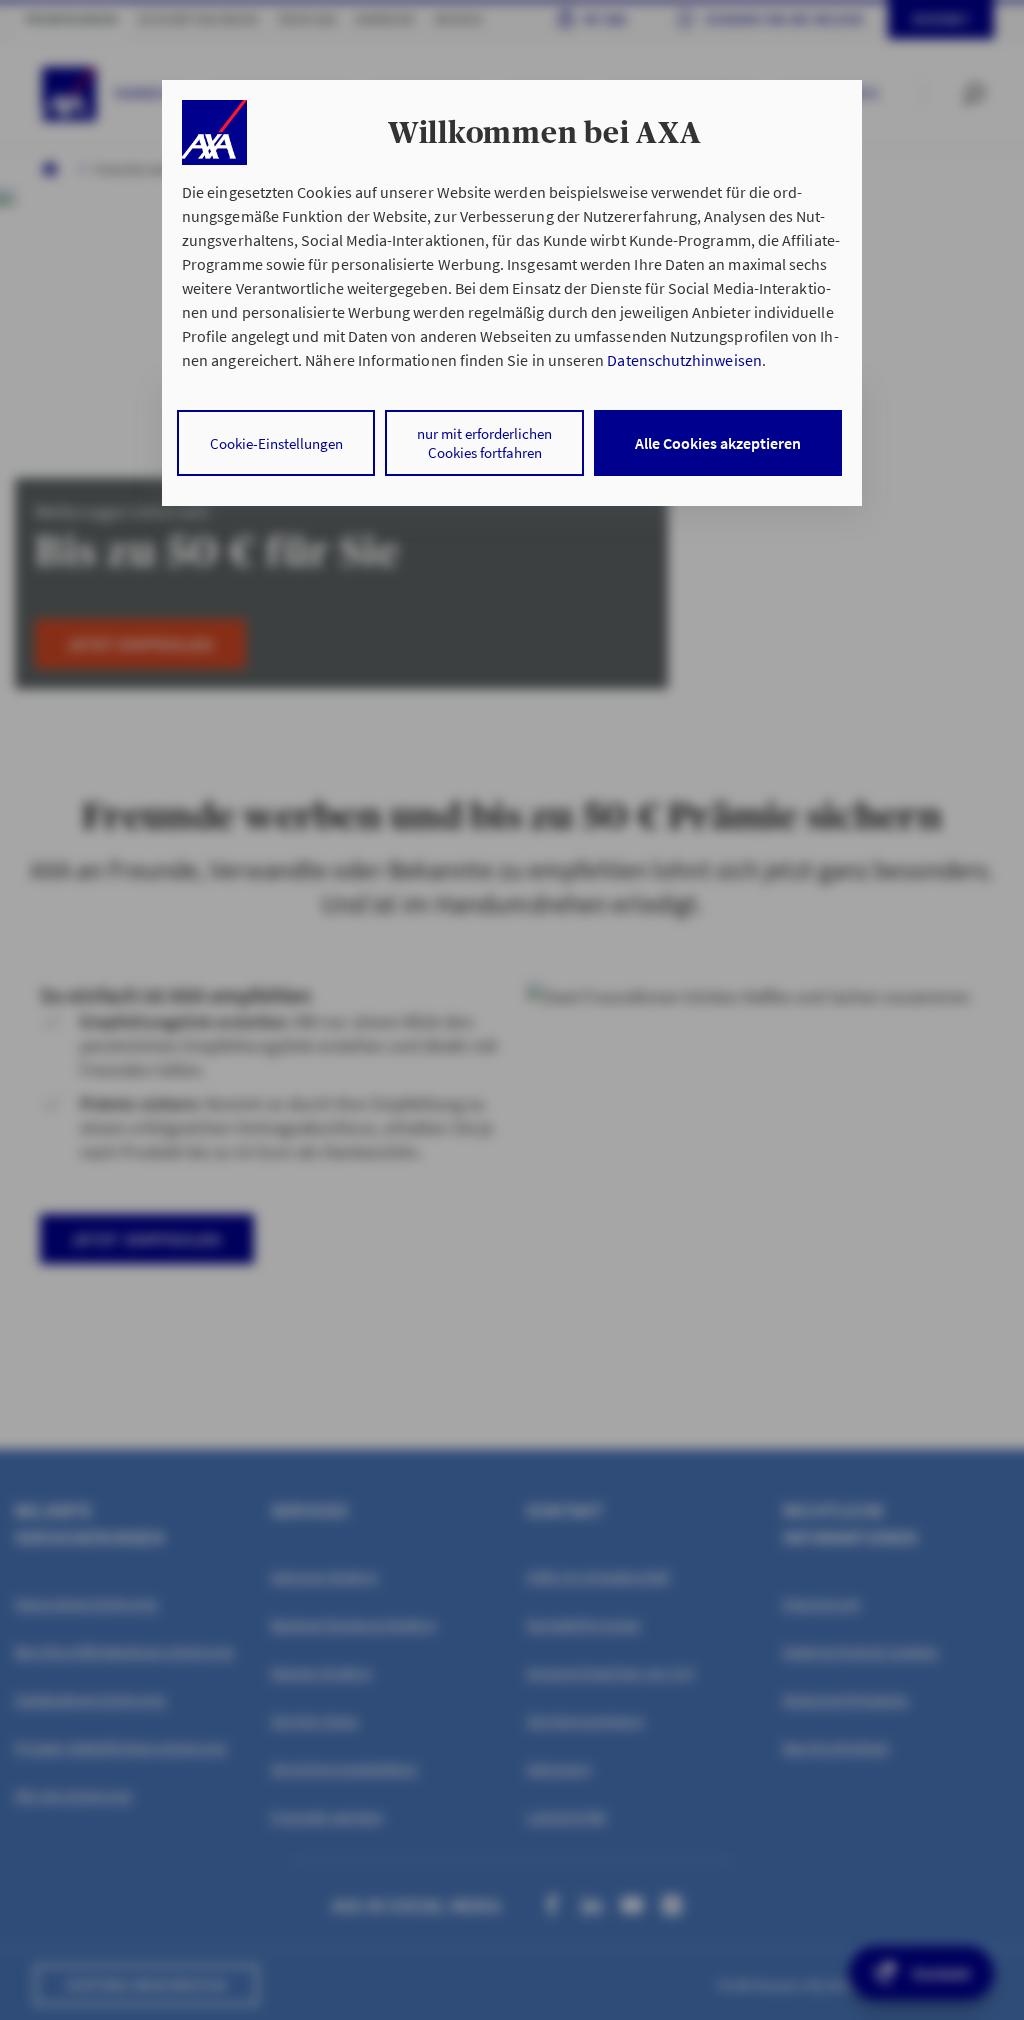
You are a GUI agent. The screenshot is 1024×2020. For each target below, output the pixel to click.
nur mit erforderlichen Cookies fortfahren (484, 443)
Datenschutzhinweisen (684, 360)
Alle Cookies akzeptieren (718, 443)
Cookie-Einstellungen (276, 443)
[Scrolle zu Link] (214, 132)
